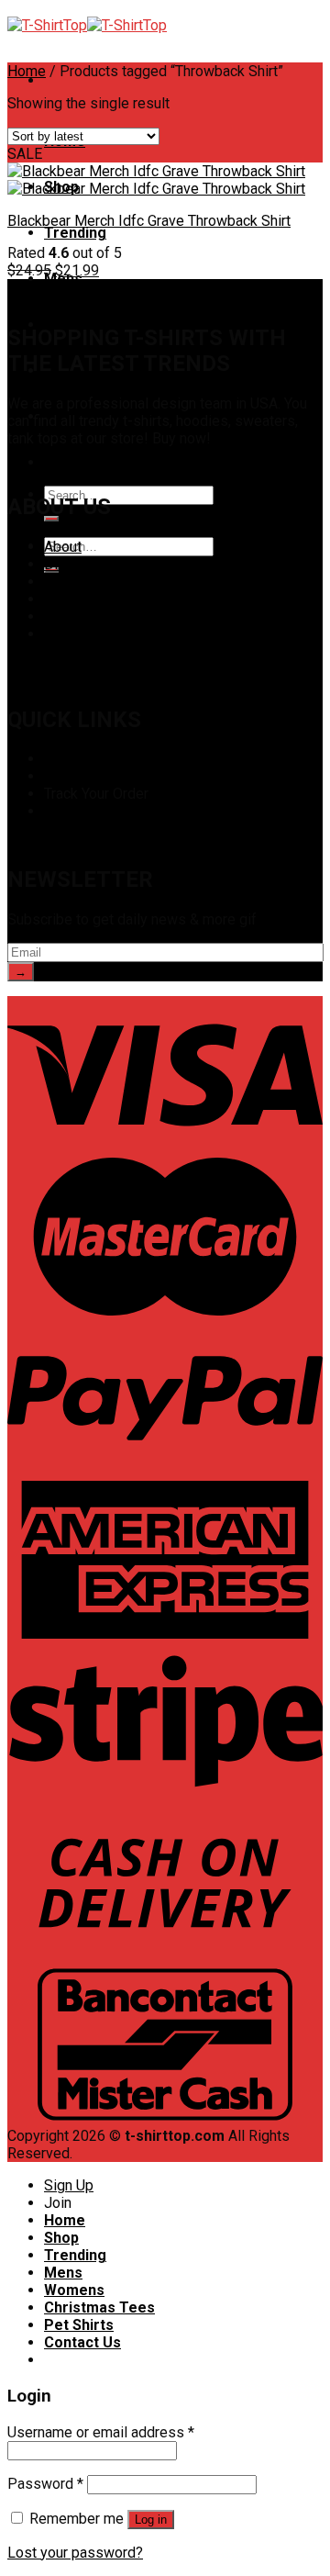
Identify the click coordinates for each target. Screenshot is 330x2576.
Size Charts (81, 776)
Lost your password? (75, 2553)
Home (27, 71)
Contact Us (82, 462)
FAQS (62, 599)
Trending (75, 233)
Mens (63, 2273)
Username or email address (101, 2432)
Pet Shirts (79, 2325)
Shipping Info (87, 811)
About (63, 547)
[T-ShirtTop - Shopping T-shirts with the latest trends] (87, 25)
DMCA (65, 564)
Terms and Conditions (114, 616)
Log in (151, 2520)
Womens (74, 2290)
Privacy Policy (90, 582)
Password (45, 2484)
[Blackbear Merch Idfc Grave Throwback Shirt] (156, 180)
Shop (60, 759)
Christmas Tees (99, 2307)
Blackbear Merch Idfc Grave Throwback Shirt (149, 221)
